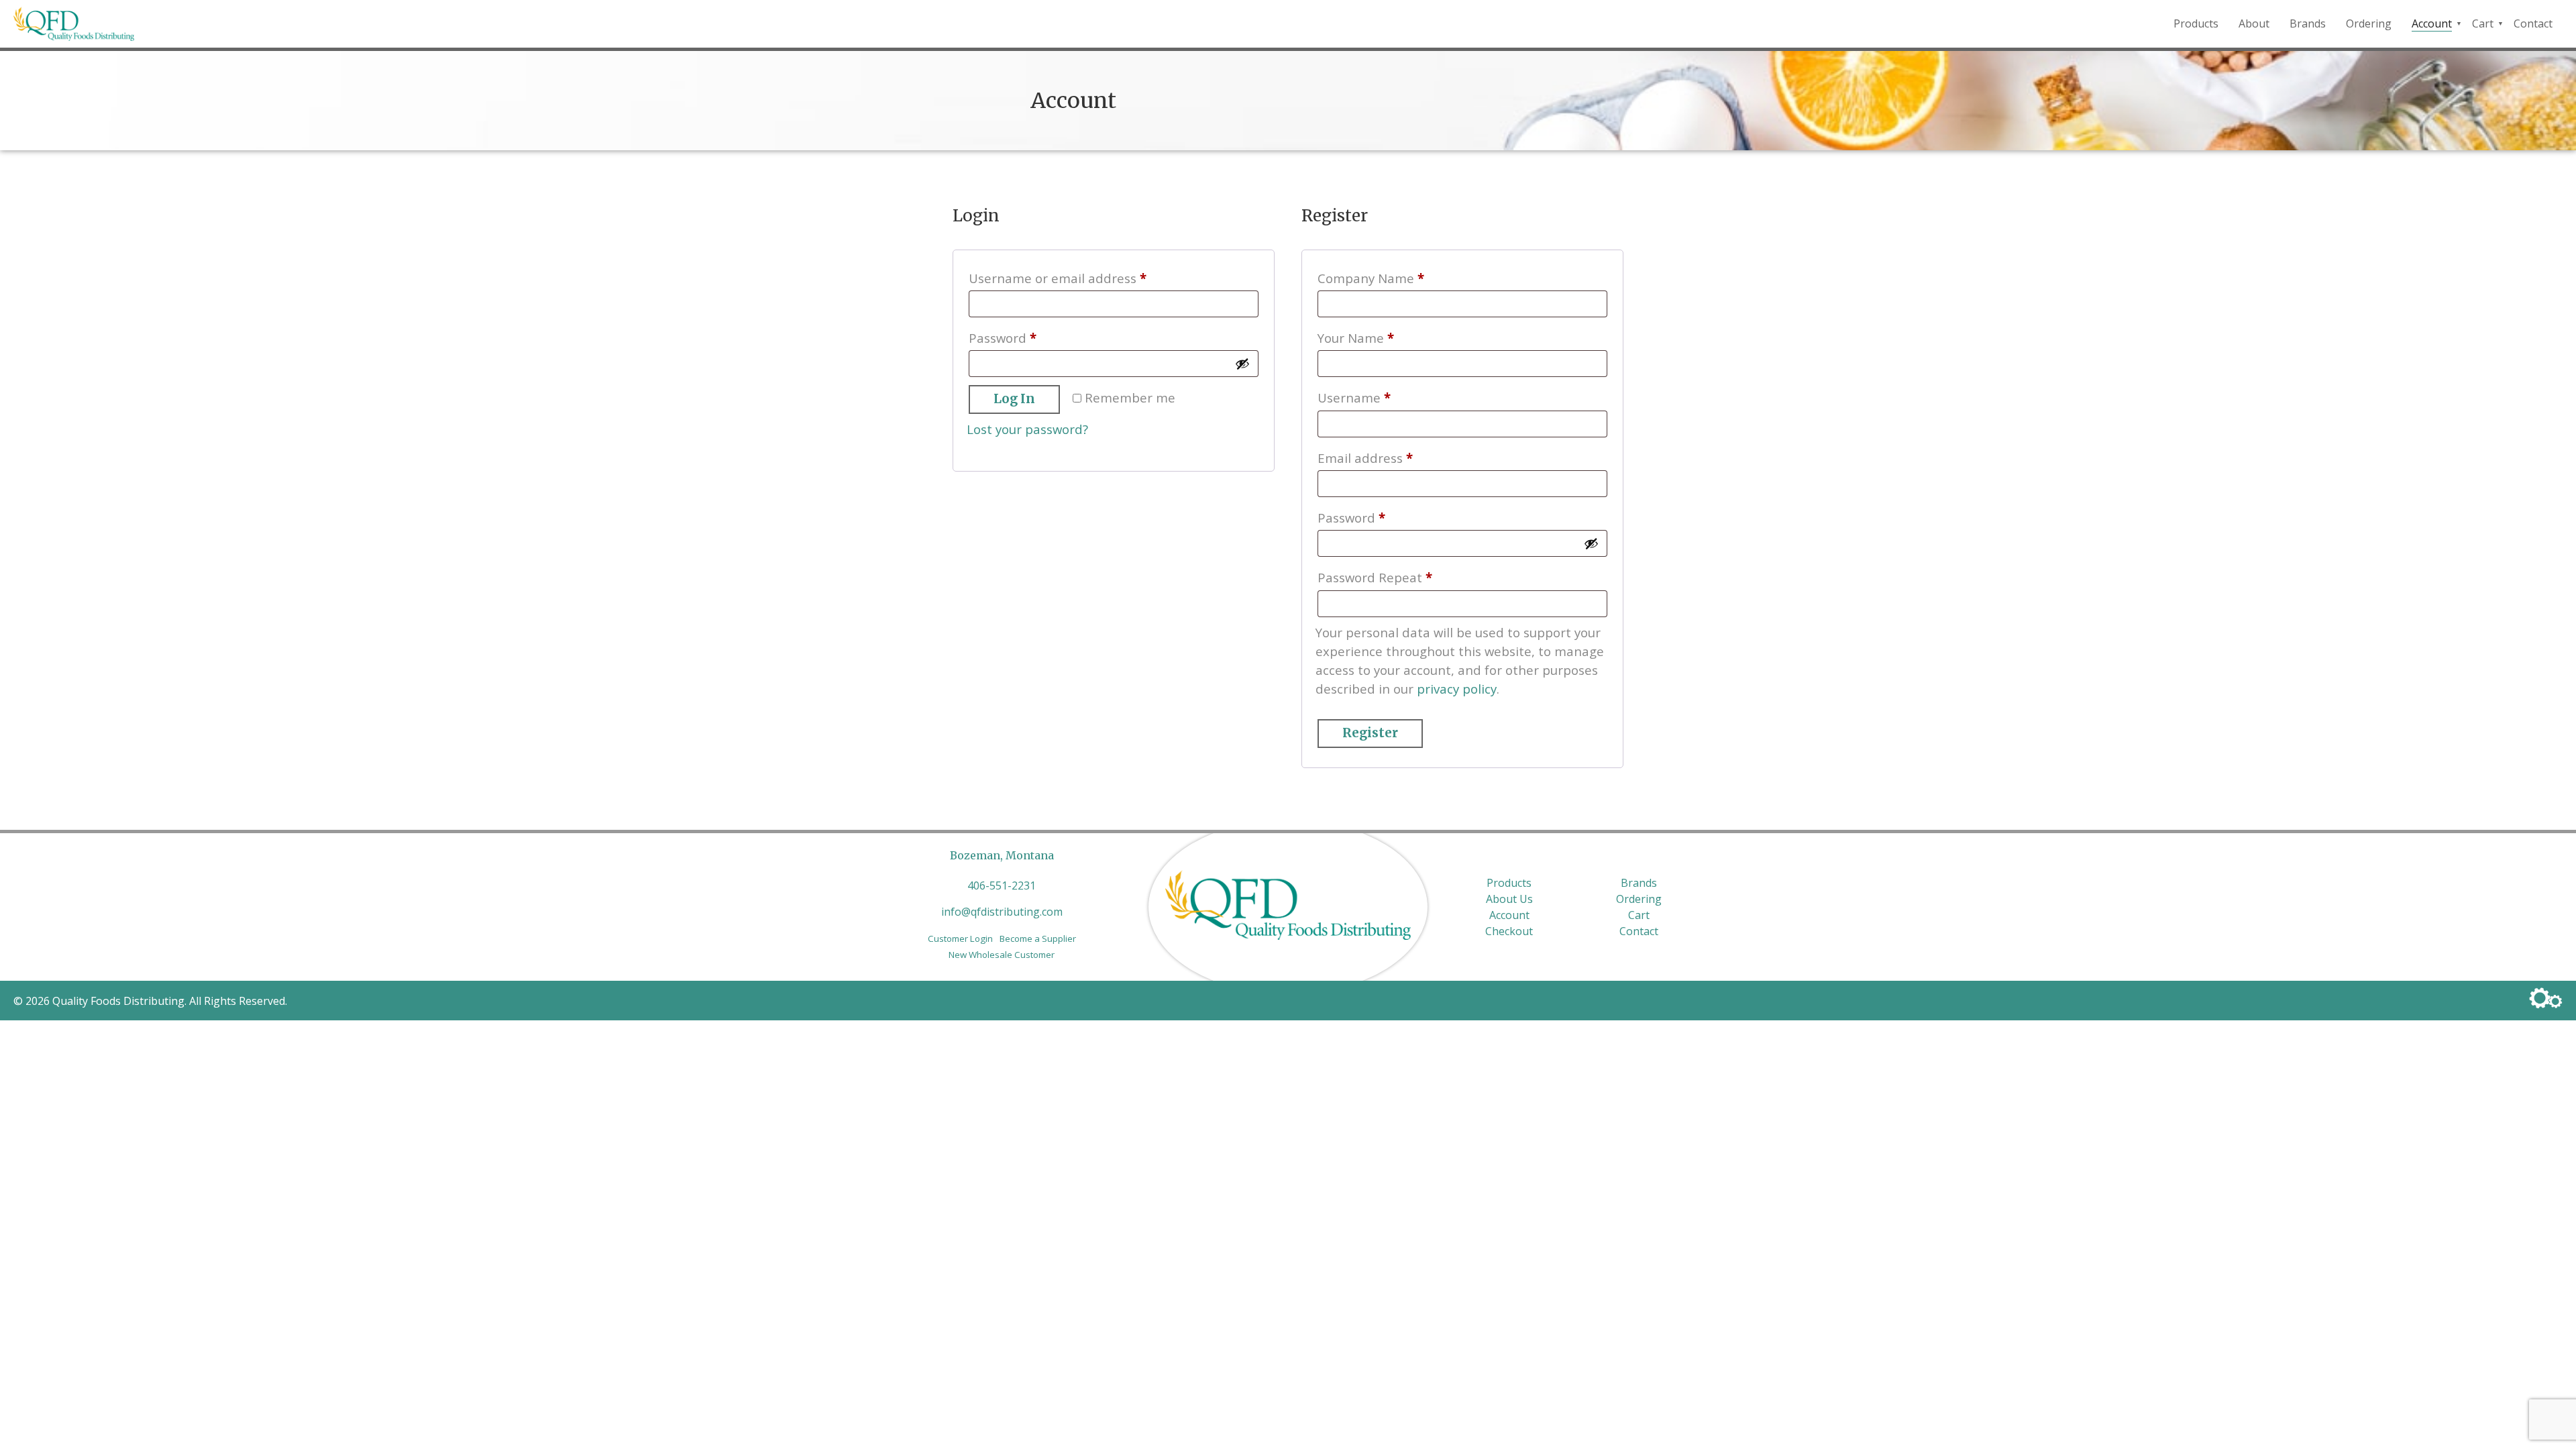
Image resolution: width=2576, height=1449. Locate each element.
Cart (2483, 23)
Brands (2308, 23)
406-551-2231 (1002, 885)
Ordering (2369, 23)
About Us (1509, 899)
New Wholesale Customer (1002, 955)
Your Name (1356, 338)
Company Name (1371, 278)
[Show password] (1242, 364)
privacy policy (1457, 689)
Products (2196, 23)
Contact (2533, 23)
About (2254, 23)
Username (1381, 397)
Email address (1392, 458)
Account (2432, 23)
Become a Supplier (1038, 938)
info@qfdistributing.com (1002, 912)
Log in (1014, 399)
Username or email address (1085, 278)
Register (1370, 733)
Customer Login (960, 938)
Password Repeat (1375, 577)
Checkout (1509, 931)
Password (1030, 337)
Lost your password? (1027, 429)
